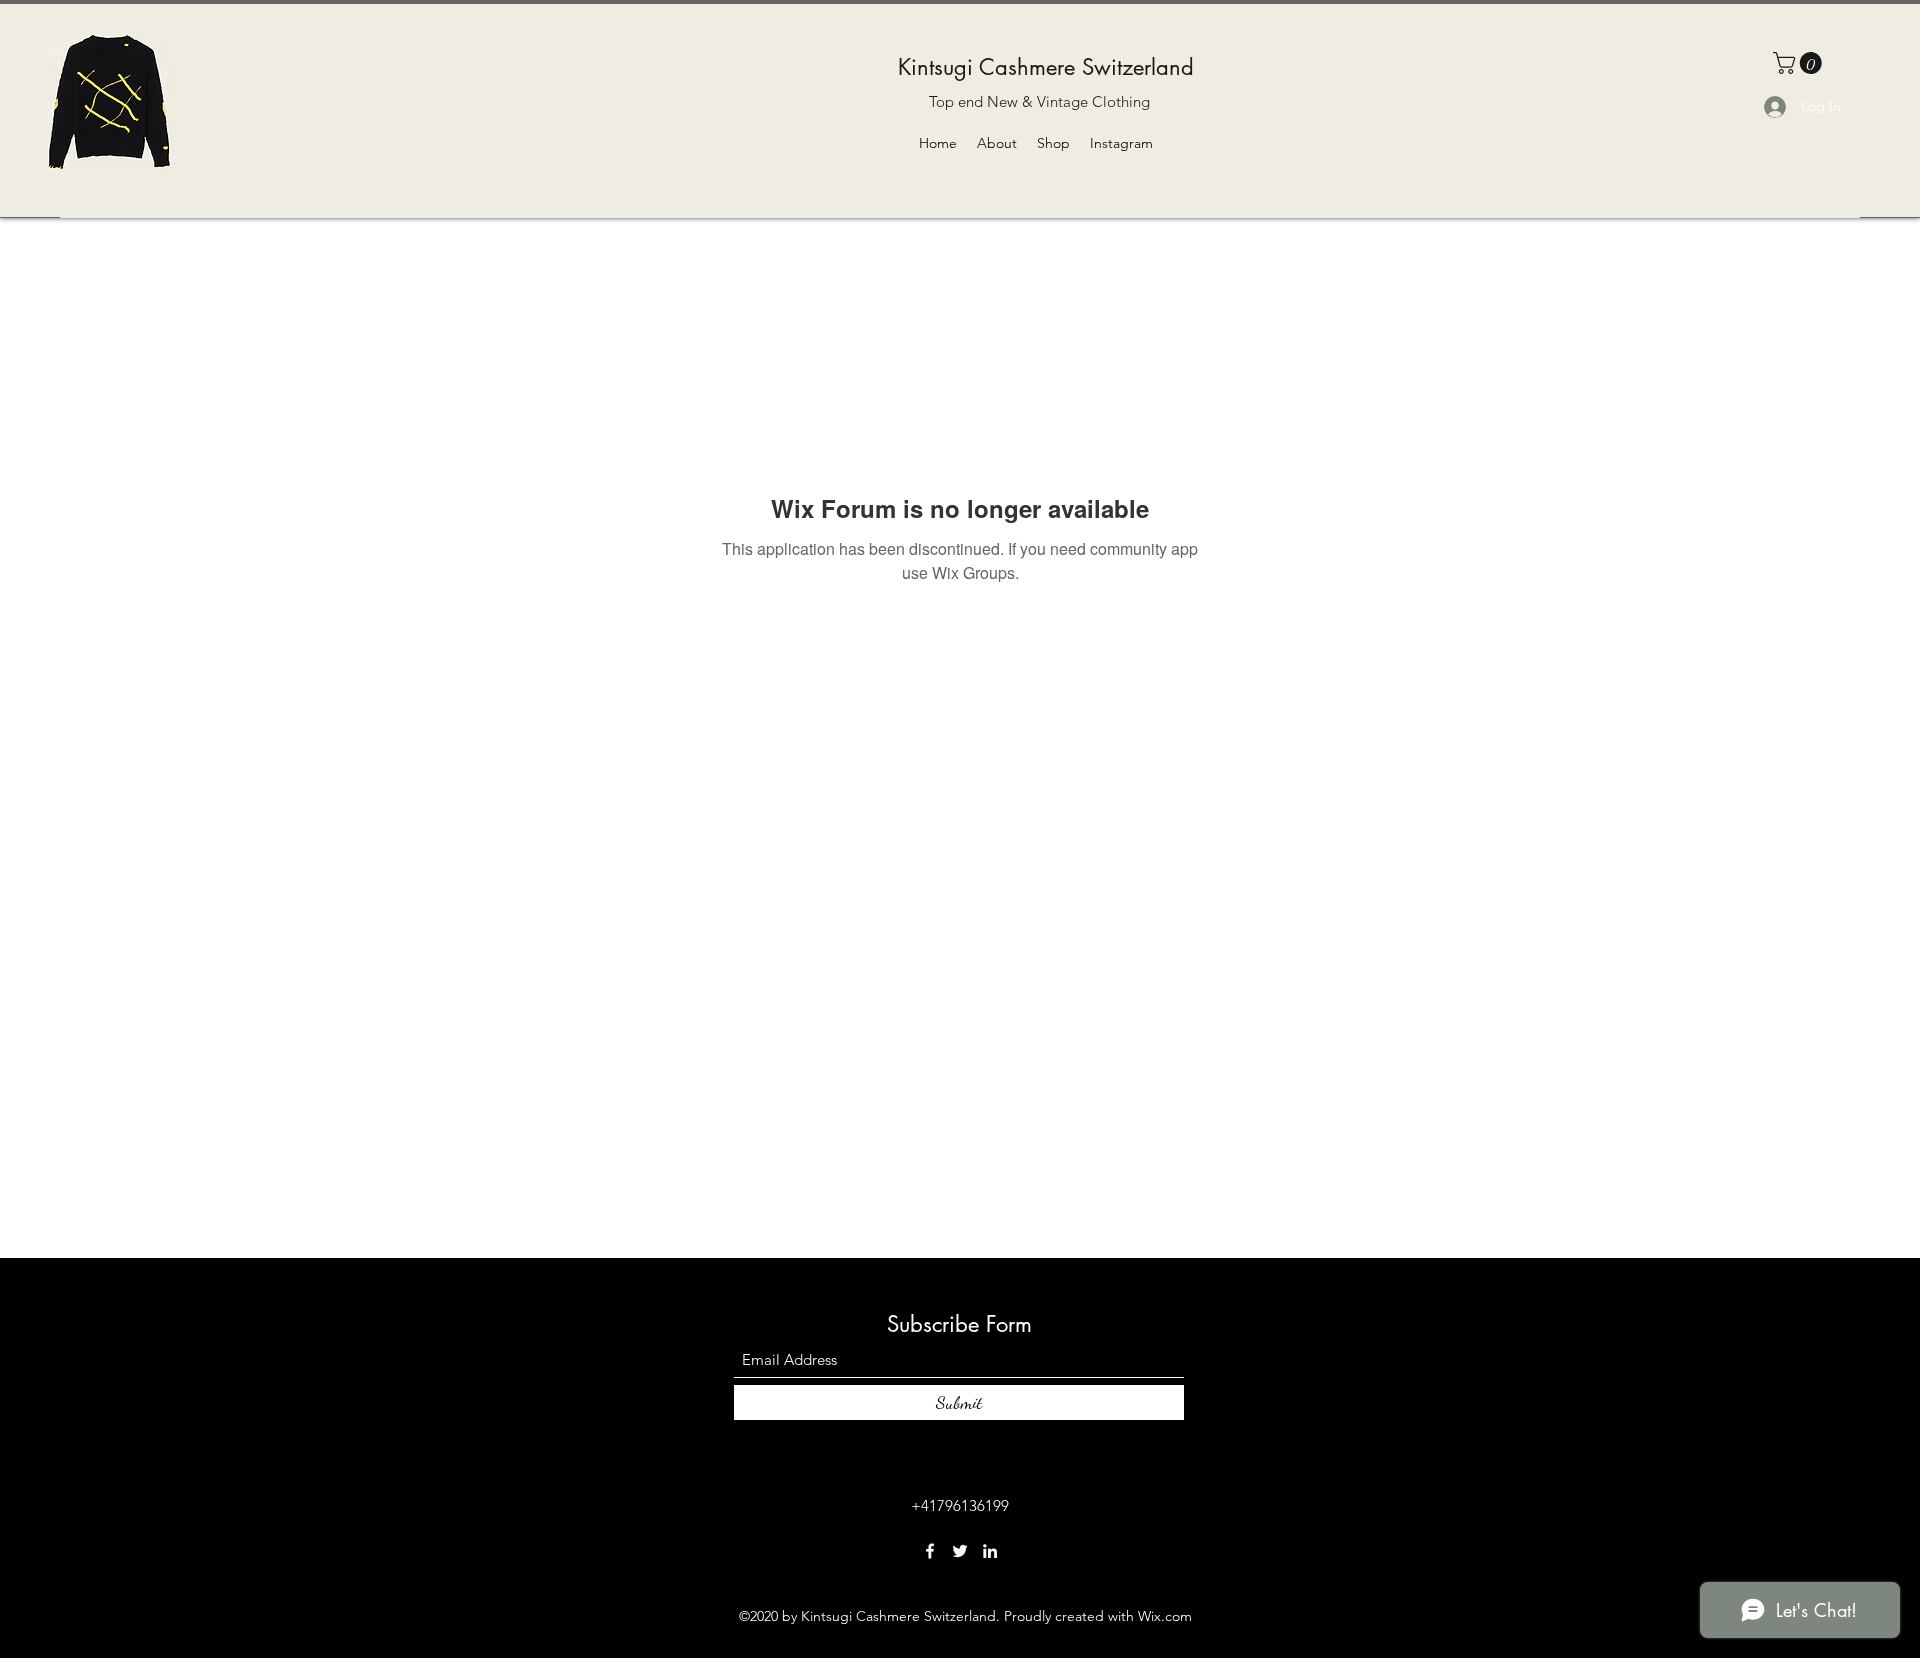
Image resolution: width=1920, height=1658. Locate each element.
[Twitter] (960, 1551)
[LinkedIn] (990, 1551)
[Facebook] (930, 1551)
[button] (1800, 63)
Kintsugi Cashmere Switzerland (1046, 67)
